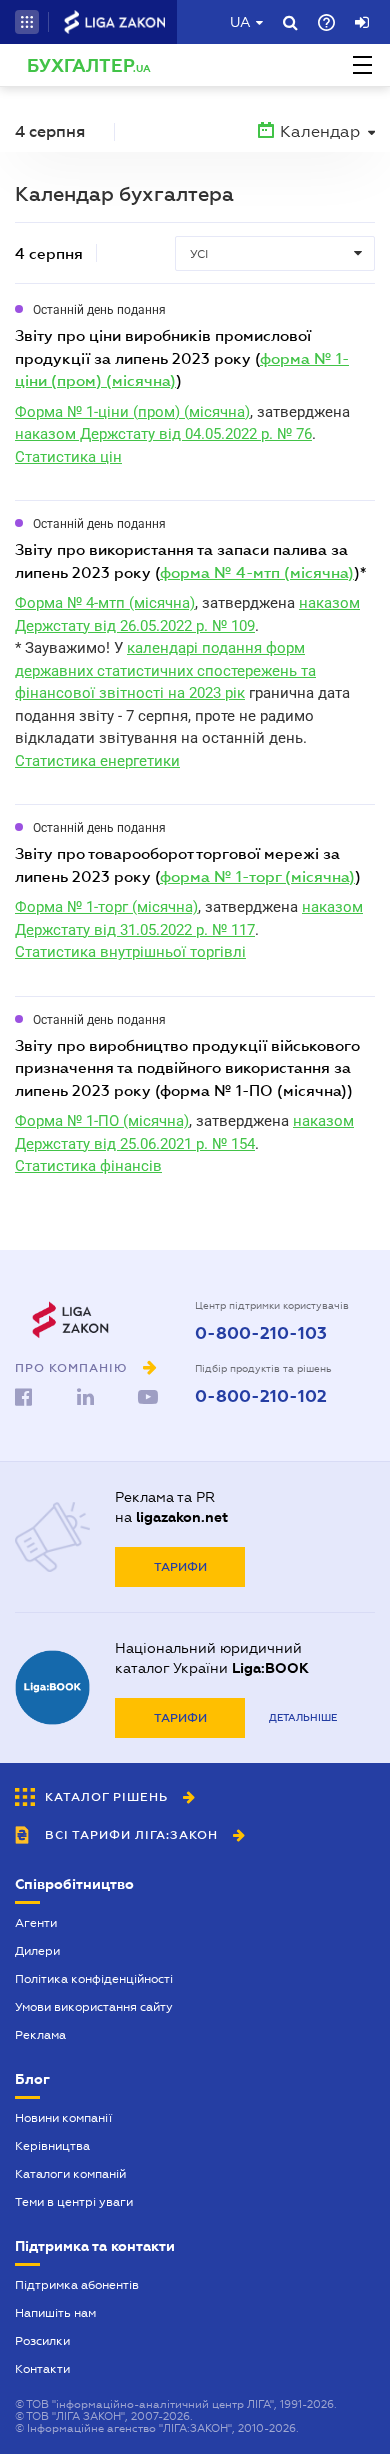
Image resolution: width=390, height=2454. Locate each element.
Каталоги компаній (70, 2174)
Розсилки (42, 2341)
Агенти (36, 1923)
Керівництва (52, 2146)
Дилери (37, 1951)
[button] (27, 22)
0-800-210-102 (261, 1397)
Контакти (42, 2369)
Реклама (40, 2035)
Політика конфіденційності (94, 1979)
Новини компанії (63, 2118)
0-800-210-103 (261, 1334)
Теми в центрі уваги (74, 2202)
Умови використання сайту (94, 2007)
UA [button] (240, 22)
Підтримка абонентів (77, 2285)
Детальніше (303, 1717)
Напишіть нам (55, 2313)
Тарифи (180, 1567)
